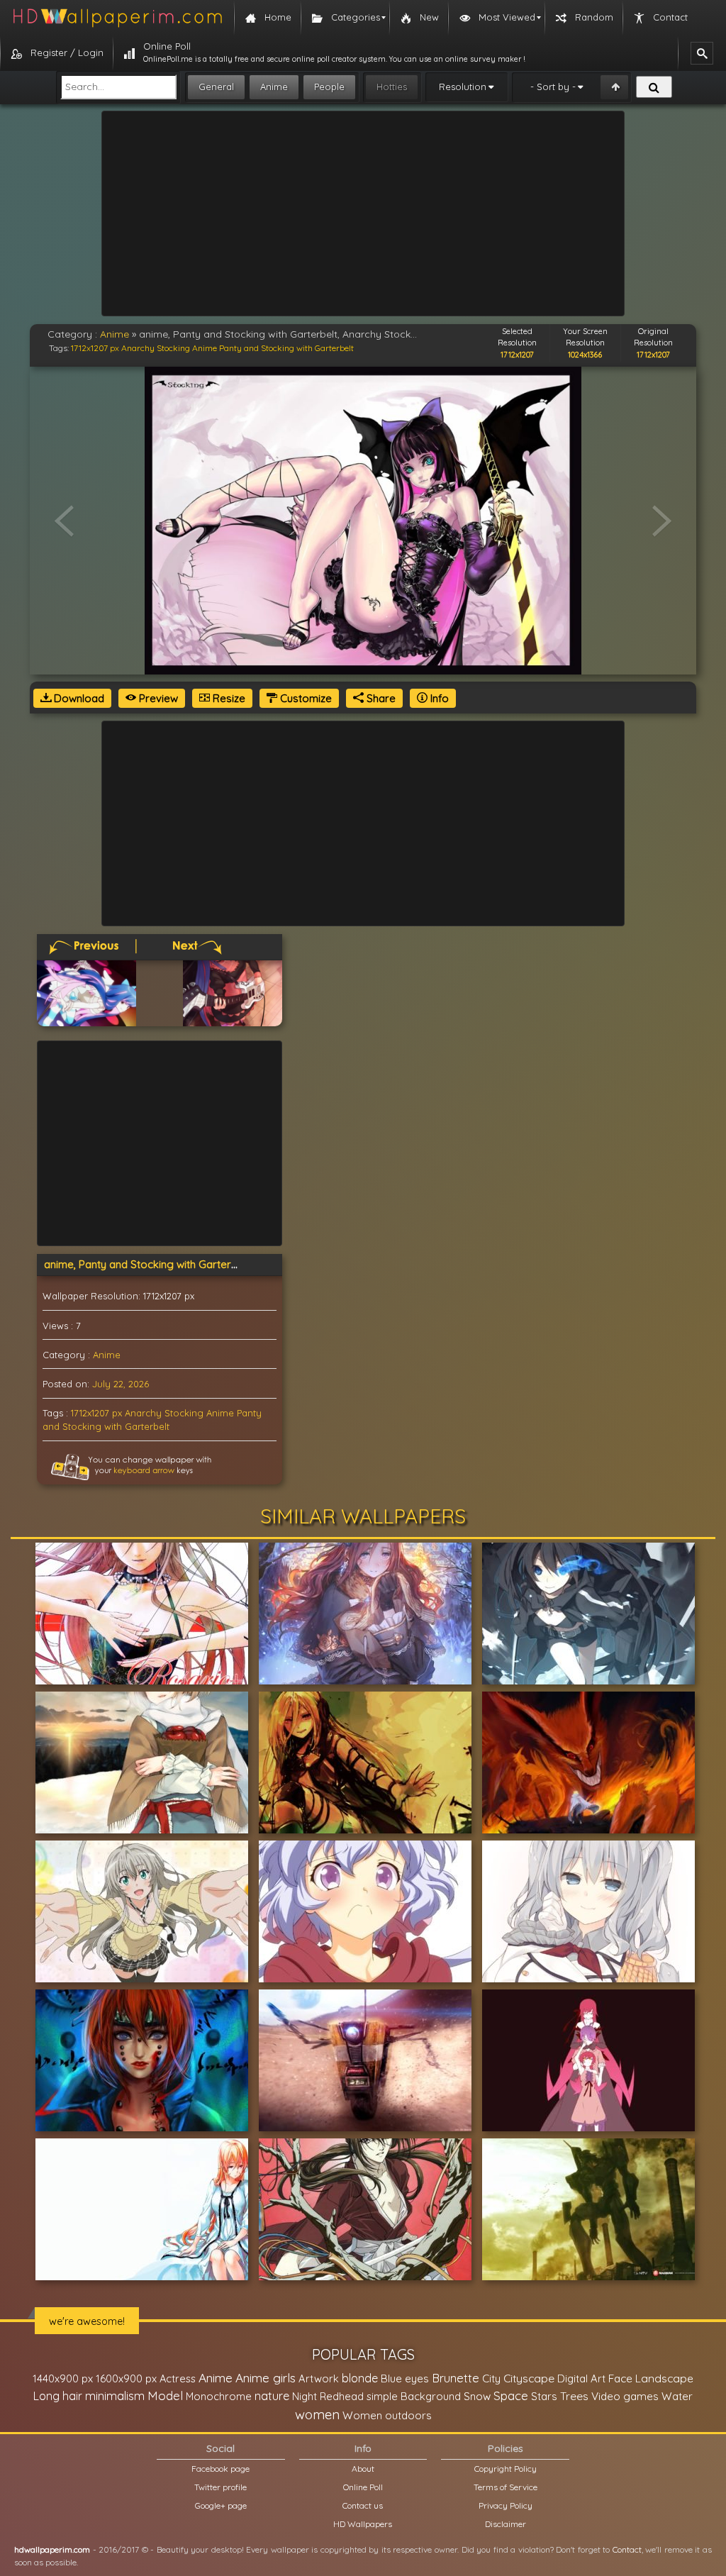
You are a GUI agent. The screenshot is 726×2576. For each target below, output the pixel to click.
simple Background (414, 2396)
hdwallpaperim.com (52, 2549)
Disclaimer (506, 2524)
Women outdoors (387, 2415)
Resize (228, 698)
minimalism (115, 2395)
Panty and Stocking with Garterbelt (286, 348)
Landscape (664, 2378)
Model (165, 2395)
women (317, 2414)
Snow (477, 2396)
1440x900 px (63, 2378)
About (363, 2469)
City (491, 2378)
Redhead (342, 2396)
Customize (305, 698)
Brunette (456, 2378)
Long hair (58, 2396)
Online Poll (363, 2487)
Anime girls (266, 2378)
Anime (274, 87)
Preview (157, 698)
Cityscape (529, 2378)
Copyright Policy (506, 2469)
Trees (574, 2396)
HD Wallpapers (363, 2524)
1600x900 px (126, 2378)
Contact (627, 2549)
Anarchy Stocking (156, 348)
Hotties (392, 87)
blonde (360, 2378)
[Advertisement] (363, 213)
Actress (178, 2378)
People (329, 87)
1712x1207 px (95, 348)
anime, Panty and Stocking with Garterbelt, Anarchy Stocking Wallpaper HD (228, 1264)
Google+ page (221, 2505)
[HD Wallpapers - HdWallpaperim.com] (117, 18)
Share (380, 698)
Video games (625, 2396)
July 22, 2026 (121, 1384)
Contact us (363, 2505)
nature (272, 2396)
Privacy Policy (506, 2505)
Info (438, 698)
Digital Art (581, 2378)
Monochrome (219, 2396)
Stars (544, 2396)
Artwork (319, 2378)
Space (511, 2395)
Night (305, 2396)
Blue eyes (405, 2378)
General (216, 87)
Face (620, 2378)
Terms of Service (506, 2487)
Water (677, 2396)
